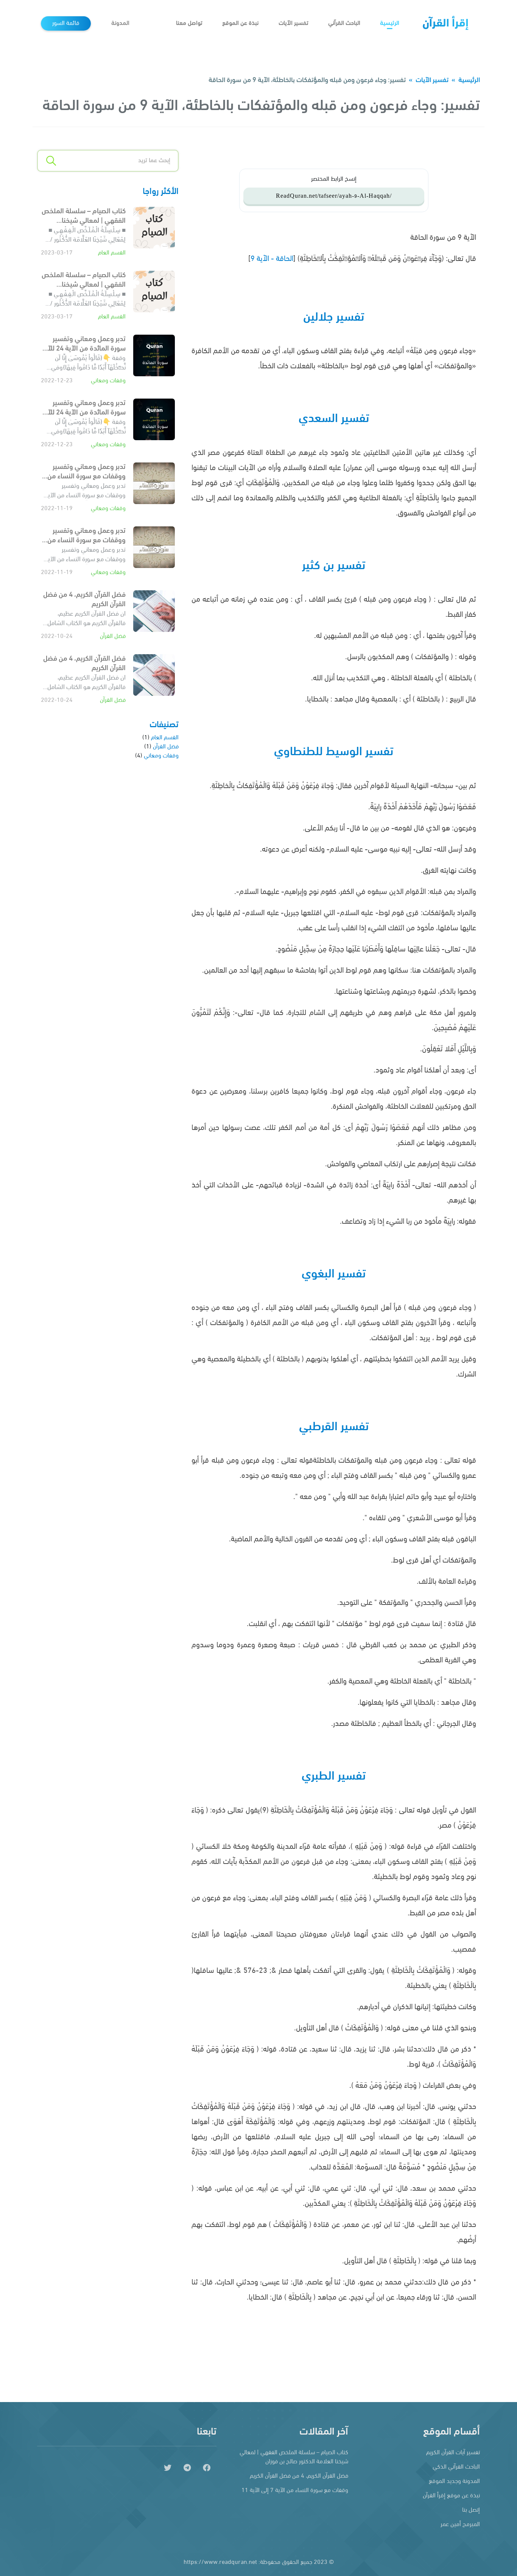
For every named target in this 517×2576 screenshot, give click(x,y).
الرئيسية (390, 23)
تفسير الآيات (294, 23)
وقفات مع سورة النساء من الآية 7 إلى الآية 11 (295, 2491)
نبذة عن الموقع (240, 23)
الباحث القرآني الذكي (456, 2467)
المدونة (120, 23)
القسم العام (112, 253)
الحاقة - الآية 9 (272, 259)
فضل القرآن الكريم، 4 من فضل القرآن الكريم (299, 2476)
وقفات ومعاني (108, 381)
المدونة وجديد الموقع (454, 2481)
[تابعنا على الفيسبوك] (207, 2468)
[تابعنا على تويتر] (168, 2468)
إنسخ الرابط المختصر (334, 179)
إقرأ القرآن (445, 24)
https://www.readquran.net (220, 2562)
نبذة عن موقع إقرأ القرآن (451, 2496)
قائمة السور (66, 23)
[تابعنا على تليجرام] (187, 2468)
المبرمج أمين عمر (460, 2525)
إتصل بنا (471, 2510)
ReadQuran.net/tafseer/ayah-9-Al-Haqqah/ (334, 196)
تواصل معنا (189, 23)
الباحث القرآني (344, 23)
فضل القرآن (113, 636)
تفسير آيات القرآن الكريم (453, 2453)
